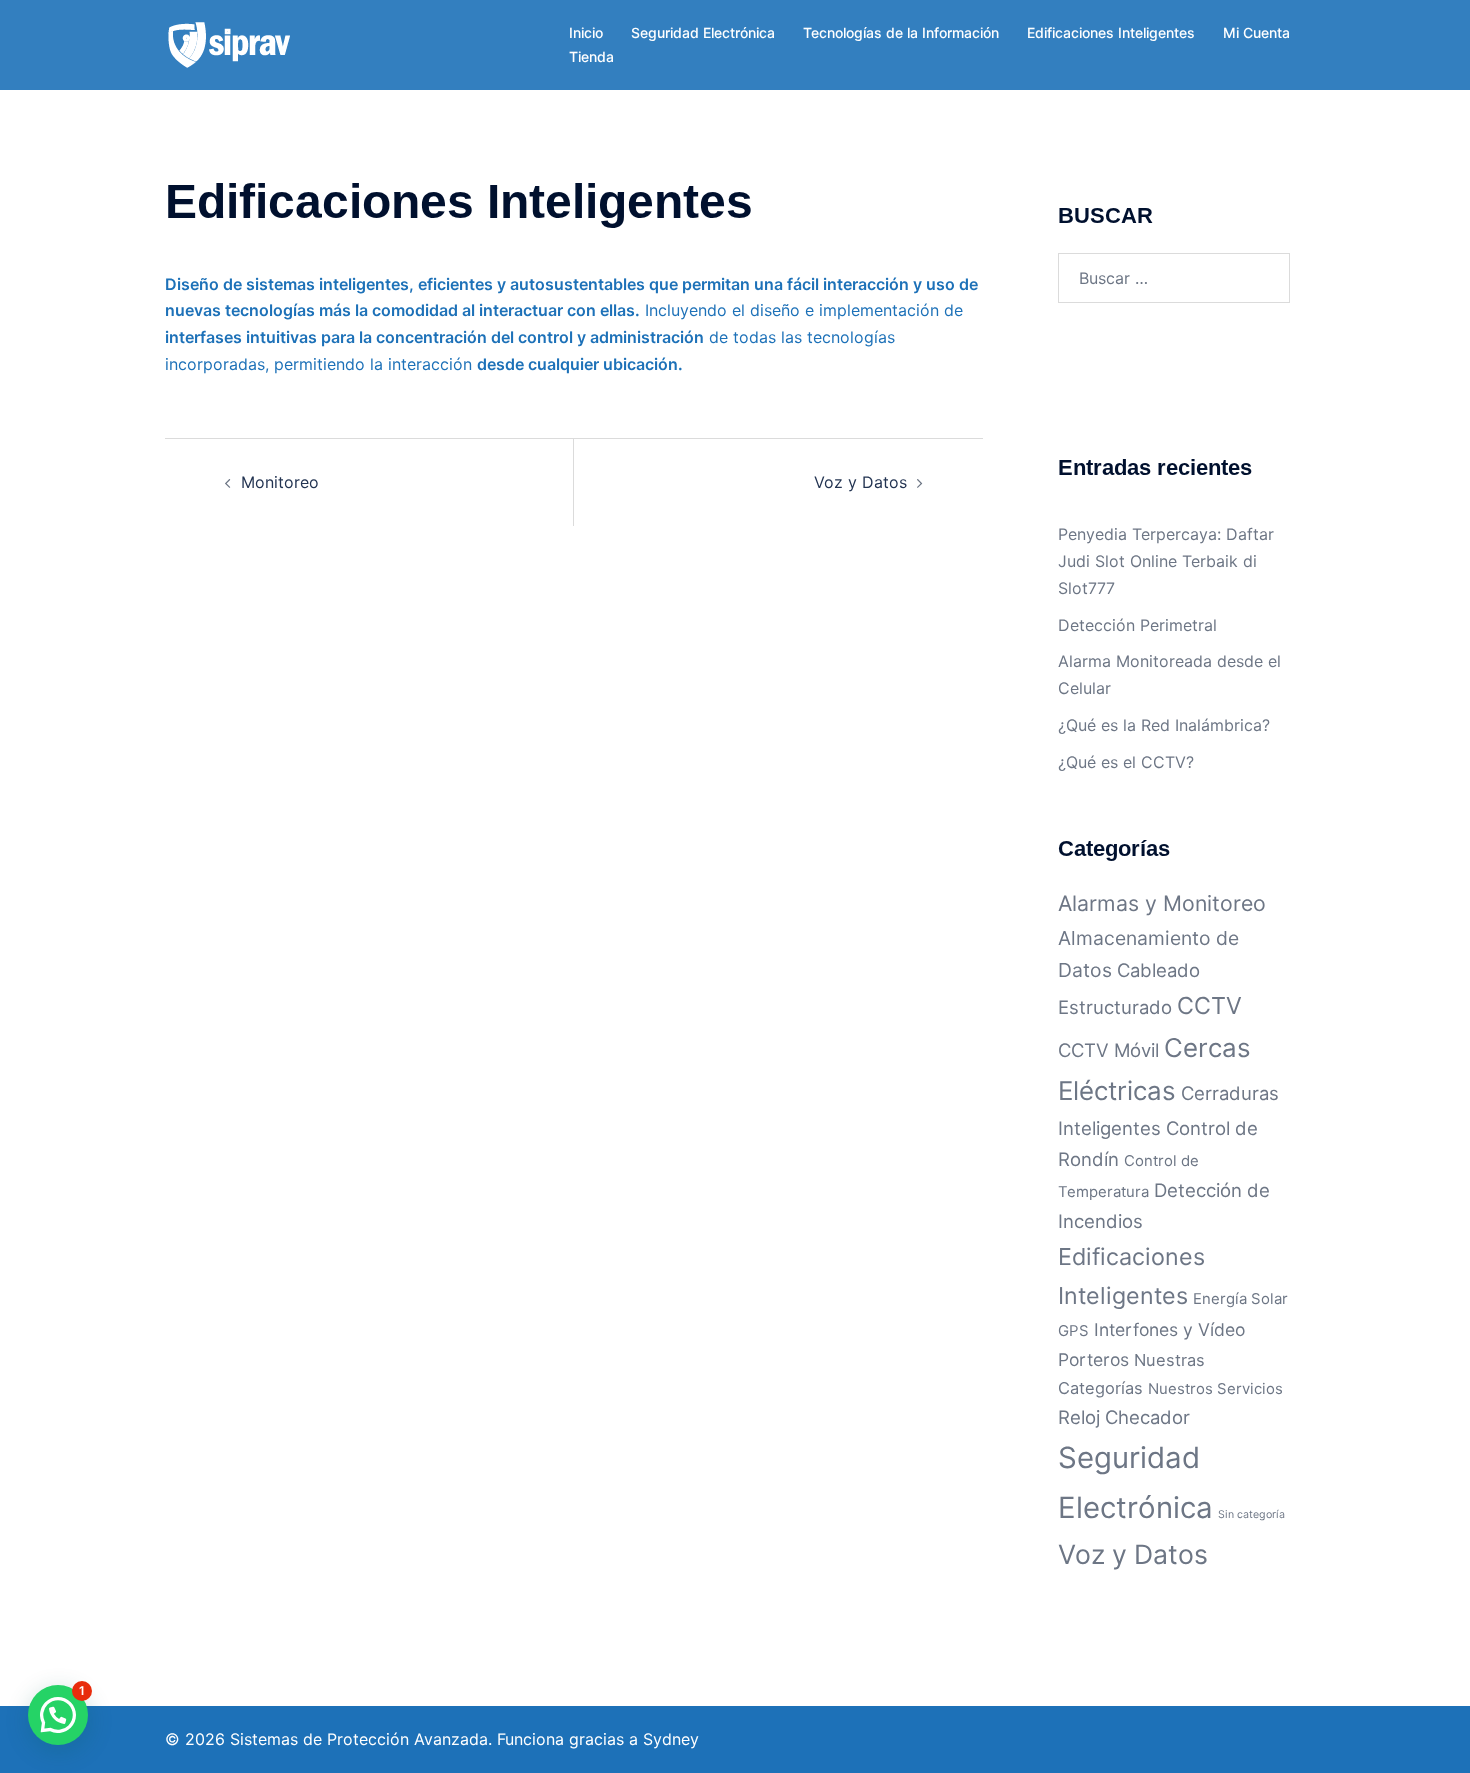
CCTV (1209, 1005)
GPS (1073, 1330)
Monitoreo (280, 482)
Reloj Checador (1124, 1417)
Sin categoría (1251, 1514)
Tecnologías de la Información (901, 32)
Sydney (671, 1739)
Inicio (586, 32)
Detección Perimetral (1137, 625)
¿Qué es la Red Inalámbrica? (1164, 725)
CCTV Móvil (1108, 1050)
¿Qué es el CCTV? (1126, 762)
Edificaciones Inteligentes (1111, 32)
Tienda (591, 56)
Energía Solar (1240, 1298)
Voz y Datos (860, 482)
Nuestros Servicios (1215, 1388)
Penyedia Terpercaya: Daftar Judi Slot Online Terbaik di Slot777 (1166, 561)
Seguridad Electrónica (703, 32)
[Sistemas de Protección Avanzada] (229, 43)
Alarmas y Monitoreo (1162, 903)
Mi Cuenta (1256, 32)
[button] (58, 1715)
